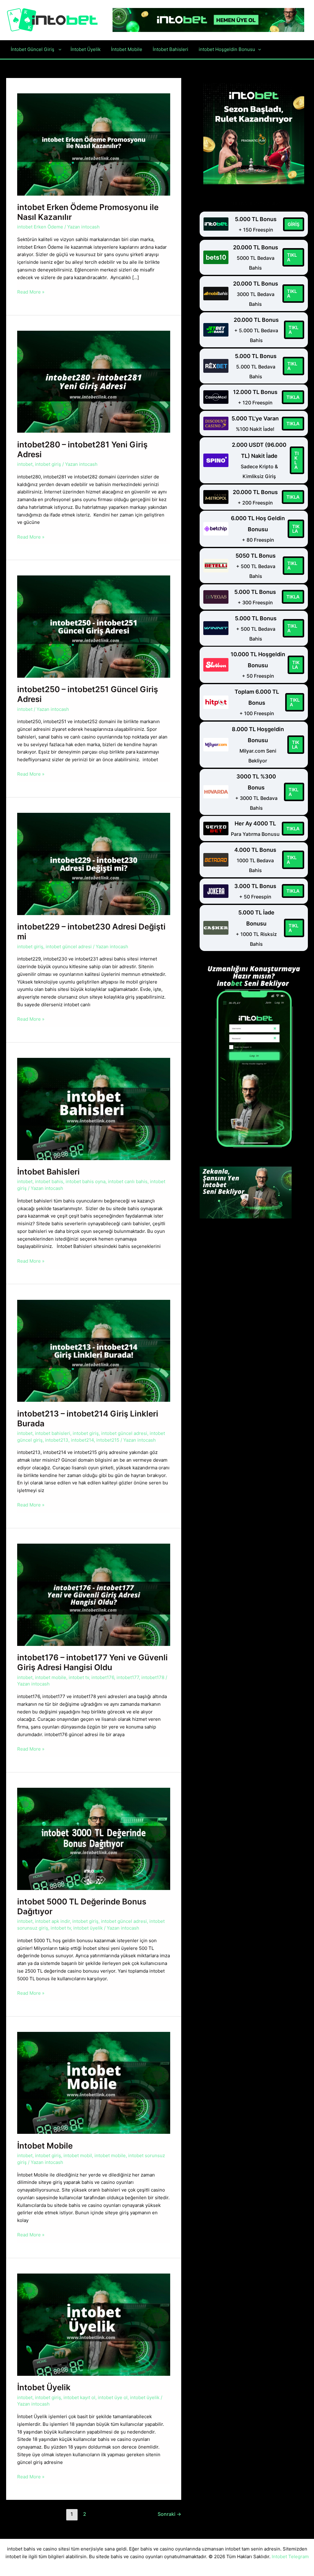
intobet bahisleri (53, 1433)
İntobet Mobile (46, 2146)
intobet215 (108, 1440)
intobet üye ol (113, 2397)
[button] (58, 49)
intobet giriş (48, 464)
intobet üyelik (88, 1928)
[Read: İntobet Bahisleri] (94, 1108)
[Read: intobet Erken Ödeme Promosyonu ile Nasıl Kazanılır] (94, 144)
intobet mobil (78, 2155)
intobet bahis (49, 1181)
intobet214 (82, 1440)
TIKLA (292, 257)
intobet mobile (51, 1677)
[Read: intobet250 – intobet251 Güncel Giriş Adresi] (94, 626)
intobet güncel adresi (69, 947)
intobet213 (57, 1440)
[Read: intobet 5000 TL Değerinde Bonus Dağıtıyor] (94, 1838)
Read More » (31, 292)
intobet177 (128, 1677)
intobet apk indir (52, 1921)
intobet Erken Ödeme (40, 227)
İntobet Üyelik (45, 2387)
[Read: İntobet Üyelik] (94, 2324)
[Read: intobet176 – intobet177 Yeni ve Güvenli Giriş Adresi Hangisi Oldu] (94, 1594)
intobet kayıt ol (79, 2397)
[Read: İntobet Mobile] (94, 2082)
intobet (25, 464)
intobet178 (153, 1677)
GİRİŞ (294, 224)
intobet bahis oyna (86, 1181)
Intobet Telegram (290, 2557)
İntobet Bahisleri (49, 1172)
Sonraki (169, 2514)
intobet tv (79, 1677)
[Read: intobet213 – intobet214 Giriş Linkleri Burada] (94, 1350)
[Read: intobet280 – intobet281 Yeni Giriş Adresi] (94, 381)
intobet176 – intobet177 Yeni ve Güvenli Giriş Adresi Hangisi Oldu (92, 1662)
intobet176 (103, 1677)
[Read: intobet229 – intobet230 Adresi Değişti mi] (94, 864)
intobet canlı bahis (128, 1181)
